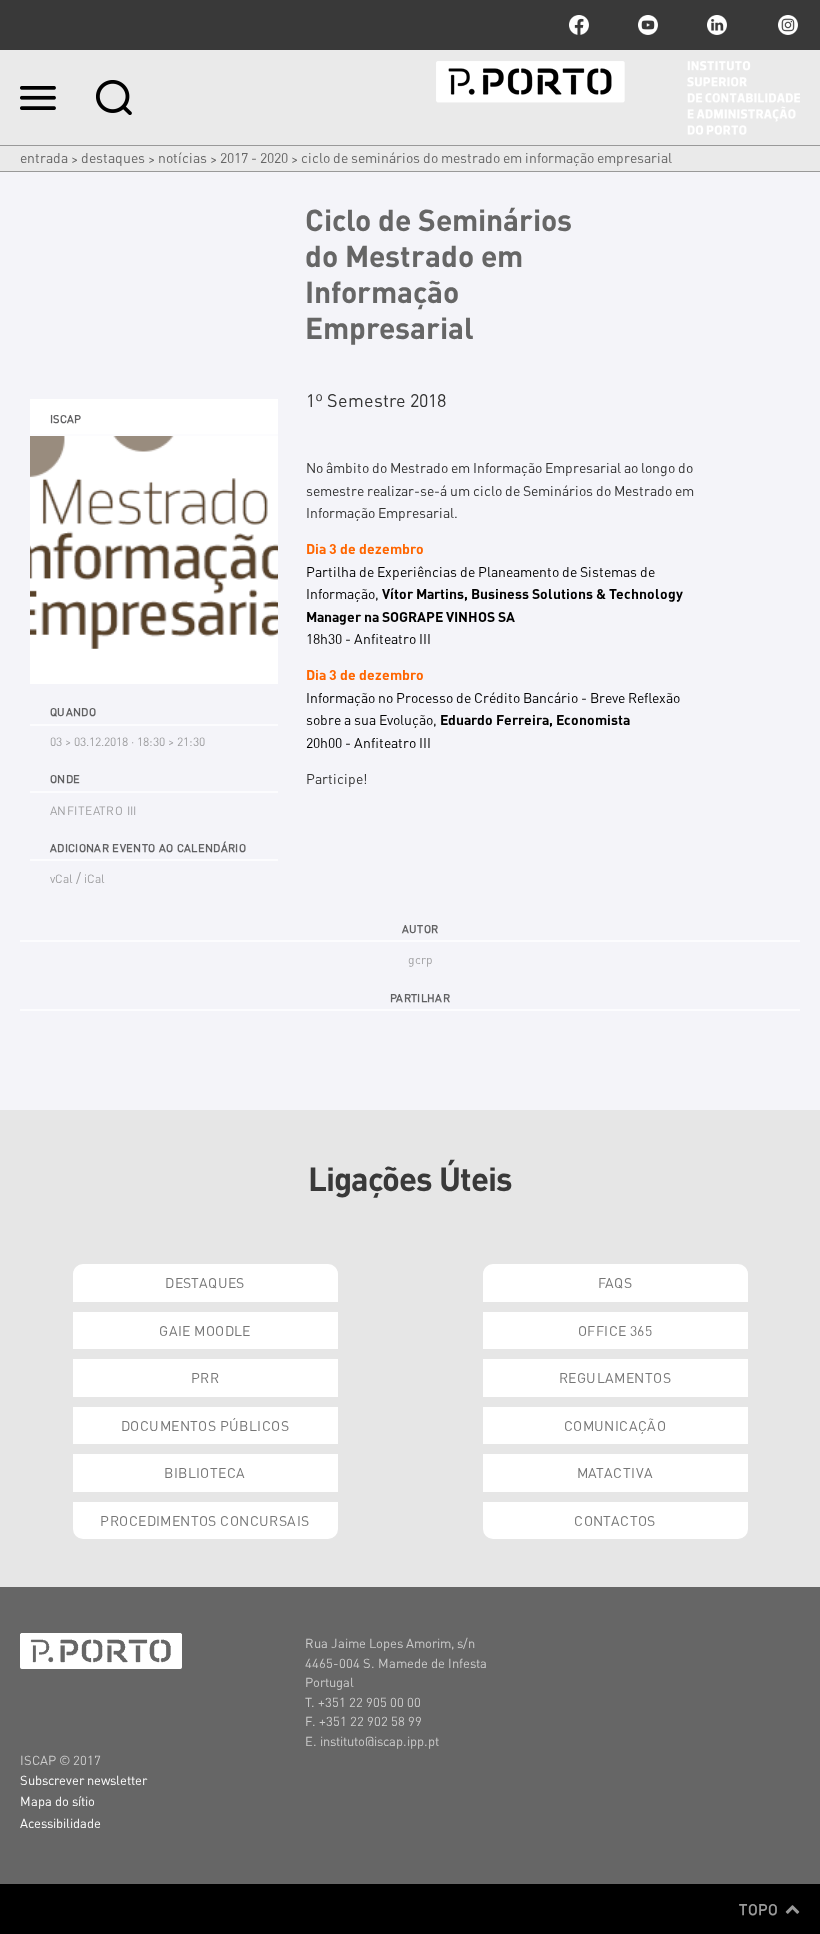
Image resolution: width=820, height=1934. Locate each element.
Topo (760, 1909)
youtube (648, 25)
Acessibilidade (60, 1822)
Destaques (113, 157)
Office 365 (615, 1330)
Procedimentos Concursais (204, 1520)
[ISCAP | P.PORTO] (618, 98)
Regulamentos (615, 1377)
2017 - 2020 (254, 157)
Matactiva (615, 1472)
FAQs (615, 1282)
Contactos (615, 1520)
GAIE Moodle (205, 1330)
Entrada (44, 157)
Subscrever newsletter (83, 1779)
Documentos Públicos (205, 1425)
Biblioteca (204, 1472)
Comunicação (615, 1425)
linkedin (717, 25)
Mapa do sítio (57, 1800)
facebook (579, 25)
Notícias (182, 157)
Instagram (786, 25)
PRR (205, 1377)
